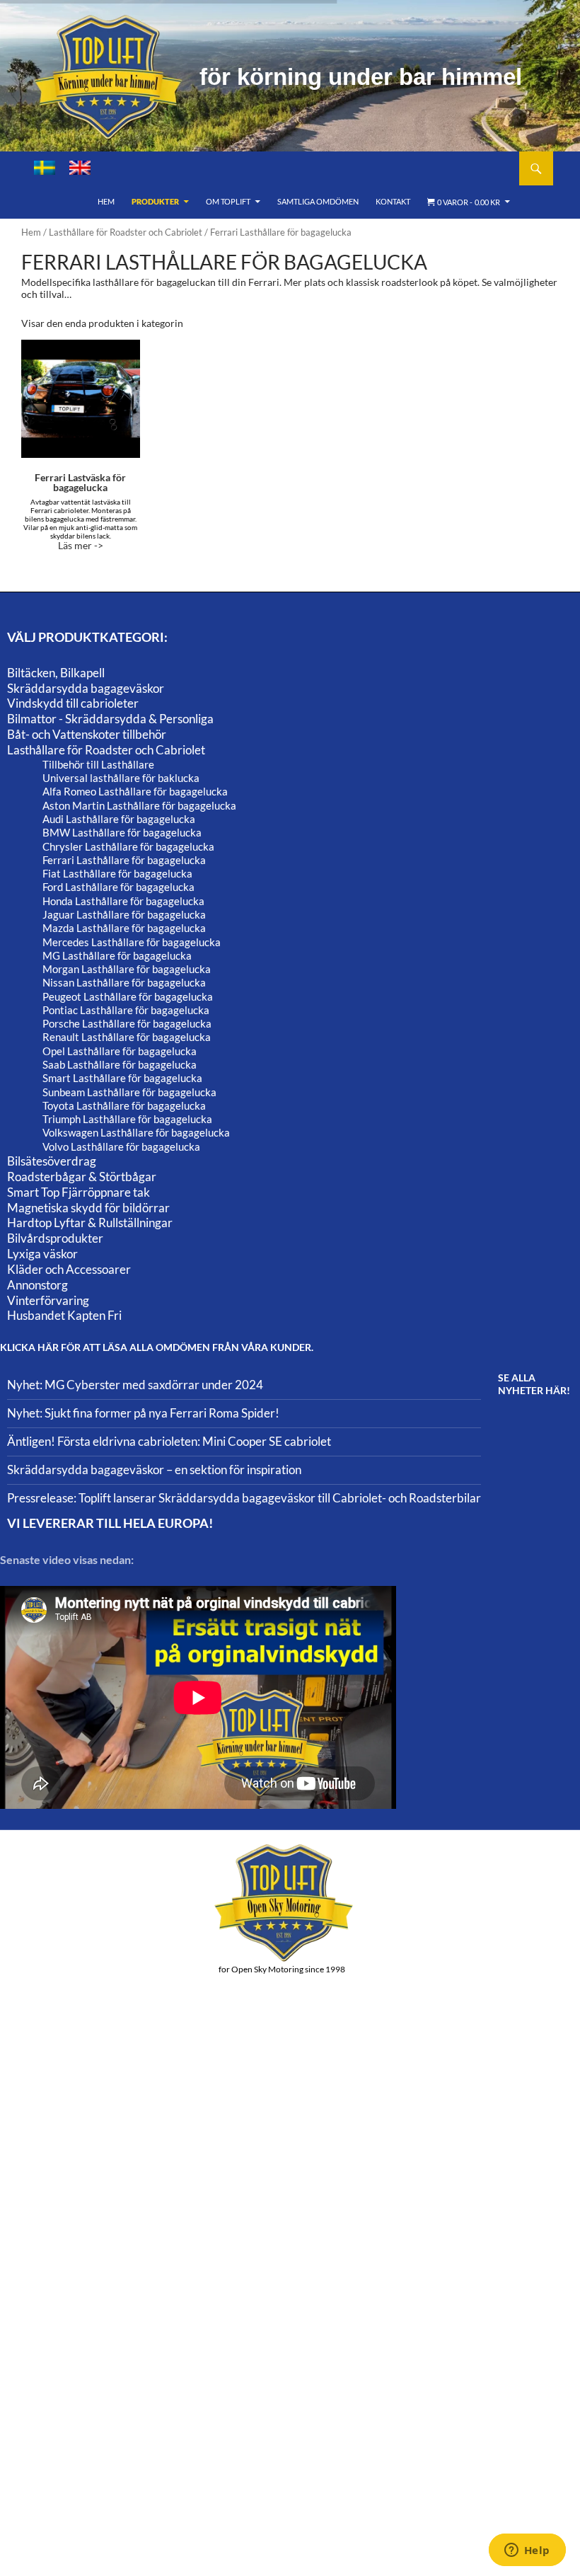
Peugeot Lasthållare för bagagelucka (128, 996)
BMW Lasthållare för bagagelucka (122, 832)
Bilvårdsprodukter (55, 1238)
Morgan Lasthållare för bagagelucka (127, 969)
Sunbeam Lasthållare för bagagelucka (129, 1092)
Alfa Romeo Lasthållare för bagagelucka (135, 791)
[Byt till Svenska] (45, 168)
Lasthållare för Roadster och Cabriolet (126, 232)
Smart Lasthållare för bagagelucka (122, 1078)
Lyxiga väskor (42, 1254)
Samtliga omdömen (318, 201)
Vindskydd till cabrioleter (73, 703)
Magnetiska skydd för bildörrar (88, 1208)
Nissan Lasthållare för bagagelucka (124, 982)
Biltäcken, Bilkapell (56, 673)
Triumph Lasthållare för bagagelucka (127, 1119)
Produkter (155, 201)
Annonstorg (37, 1285)
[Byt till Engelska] (80, 168)
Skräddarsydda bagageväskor (86, 688)
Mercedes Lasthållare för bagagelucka (132, 942)
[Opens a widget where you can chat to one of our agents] (527, 2551)
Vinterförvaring (48, 1300)
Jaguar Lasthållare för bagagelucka (124, 914)
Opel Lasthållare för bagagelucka (120, 1051)
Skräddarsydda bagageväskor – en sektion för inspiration (154, 1470)
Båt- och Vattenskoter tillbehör (87, 734)
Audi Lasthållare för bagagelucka (119, 819)
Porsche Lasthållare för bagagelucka (127, 1023)
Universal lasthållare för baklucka (121, 778)
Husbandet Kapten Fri (64, 1315)
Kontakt (393, 201)
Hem (106, 201)
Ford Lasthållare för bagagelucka (118, 887)
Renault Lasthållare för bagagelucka (127, 1037)
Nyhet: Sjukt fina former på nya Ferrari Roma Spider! (143, 1413)
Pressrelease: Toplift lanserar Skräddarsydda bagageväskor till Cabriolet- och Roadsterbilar (244, 1498)
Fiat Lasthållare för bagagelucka (117, 873)
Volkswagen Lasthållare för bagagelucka (136, 1132)
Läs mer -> (80, 511)
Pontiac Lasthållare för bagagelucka (126, 1010)
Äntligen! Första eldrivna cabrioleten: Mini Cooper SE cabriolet (169, 1441)
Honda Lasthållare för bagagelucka (123, 901)
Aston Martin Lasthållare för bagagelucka (139, 805)
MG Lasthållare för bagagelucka (117, 955)
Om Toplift (228, 201)
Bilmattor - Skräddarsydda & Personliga (110, 719)
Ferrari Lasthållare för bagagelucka (124, 860)
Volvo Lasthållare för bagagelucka (121, 1146)
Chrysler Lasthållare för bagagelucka (128, 846)
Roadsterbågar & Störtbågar (82, 1177)
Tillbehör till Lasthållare (98, 764)
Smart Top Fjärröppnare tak (79, 1192)
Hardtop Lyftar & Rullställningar (90, 1223)
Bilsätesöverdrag (52, 1161)
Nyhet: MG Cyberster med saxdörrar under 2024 (135, 1385)
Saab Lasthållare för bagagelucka (120, 1064)
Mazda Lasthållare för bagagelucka (124, 928)
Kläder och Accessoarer (69, 1269)
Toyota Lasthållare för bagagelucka (124, 1105)
